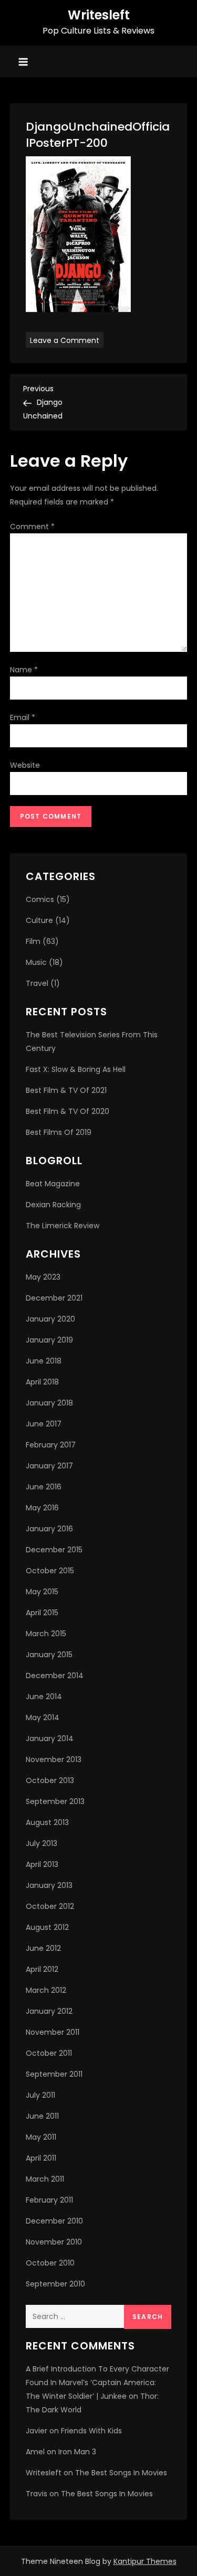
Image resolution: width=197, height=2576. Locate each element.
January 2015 (49, 1655)
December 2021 (54, 1298)
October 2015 (50, 1571)
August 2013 (47, 1822)
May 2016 (42, 1508)
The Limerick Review (63, 1226)
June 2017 (44, 1424)
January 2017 (49, 1466)
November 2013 (54, 1759)
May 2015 (42, 1592)
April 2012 (42, 1969)
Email (23, 717)
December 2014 (55, 1676)
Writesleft (99, 15)
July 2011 (40, 2095)
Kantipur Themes (145, 2561)
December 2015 (54, 1550)
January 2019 (49, 1340)
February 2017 (51, 1445)
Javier (37, 2431)
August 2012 (47, 1927)
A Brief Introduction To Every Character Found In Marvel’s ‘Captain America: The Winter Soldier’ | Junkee (97, 2382)
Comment (32, 527)
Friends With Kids (91, 2431)
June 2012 (43, 1948)
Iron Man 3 (77, 2452)
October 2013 (50, 1780)
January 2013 (49, 1885)
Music (36, 962)
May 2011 (41, 2137)
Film (33, 941)
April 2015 (42, 1613)
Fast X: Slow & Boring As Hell (76, 1069)
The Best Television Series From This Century (92, 1042)
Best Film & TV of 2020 (68, 1111)
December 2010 (54, 2221)
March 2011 (45, 2179)
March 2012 (46, 1990)
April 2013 (42, 1864)
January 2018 (49, 1403)
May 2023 (43, 1277)
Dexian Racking (53, 1205)
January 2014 (50, 1738)
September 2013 (55, 1801)
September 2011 (54, 2074)
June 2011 (42, 2116)
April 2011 (41, 2158)
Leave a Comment (67, 340)
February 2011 (49, 2200)
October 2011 (49, 2053)
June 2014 (44, 1697)
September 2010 (55, 2284)
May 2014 (43, 1718)
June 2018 (44, 1361)
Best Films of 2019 (59, 1132)
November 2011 (53, 2032)
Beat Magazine (53, 1184)
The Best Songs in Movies (121, 2473)
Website (25, 765)
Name (24, 670)
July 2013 (42, 1843)
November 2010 (54, 2242)
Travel (37, 983)
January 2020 (50, 1319)
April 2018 (42, 1382)
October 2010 (50, 2263)
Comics (40, 899)
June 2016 (44, 1487)
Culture (39, 920)
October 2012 (50, 1906)
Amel (35, 2452)
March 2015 (46, 1634)
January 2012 (49, 2011)
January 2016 (49, 1529)
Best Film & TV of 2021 (66, 1090)
